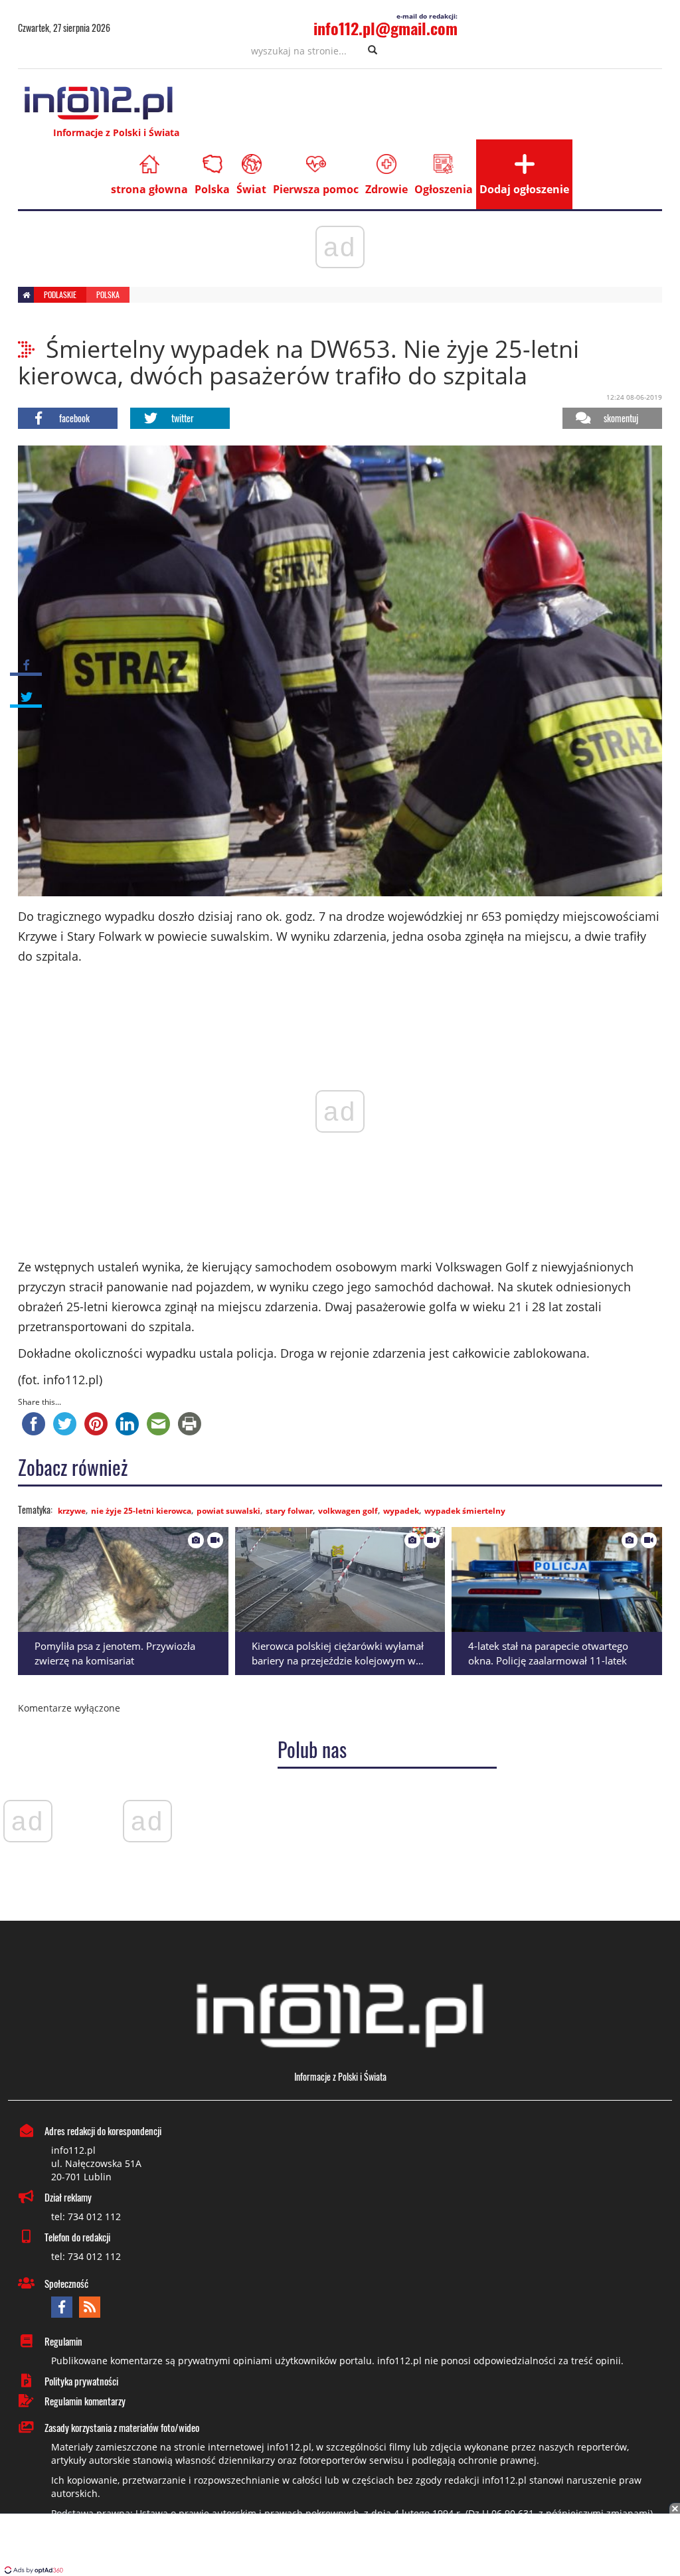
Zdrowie (386, 189)
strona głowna (149, 189)
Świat (251, 189)
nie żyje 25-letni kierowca (141, 1511)
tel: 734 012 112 (86, 2216)
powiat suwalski (228, 1511)
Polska (212, 189)
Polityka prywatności (81, 2381)
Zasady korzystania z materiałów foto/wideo (122, 2427)
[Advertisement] (340, 2546)
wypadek (401, 1511)
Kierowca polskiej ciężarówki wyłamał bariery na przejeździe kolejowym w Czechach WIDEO (338, 1661)
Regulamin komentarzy (85, 2401)
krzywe (72, 1511)
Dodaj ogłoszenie (524, 189)
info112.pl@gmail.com (385, 28)
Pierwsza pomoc (316, 189)
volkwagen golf (348, 1511)
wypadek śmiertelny (465, 1511)
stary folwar (289, 1511)
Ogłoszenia (444, 189)
